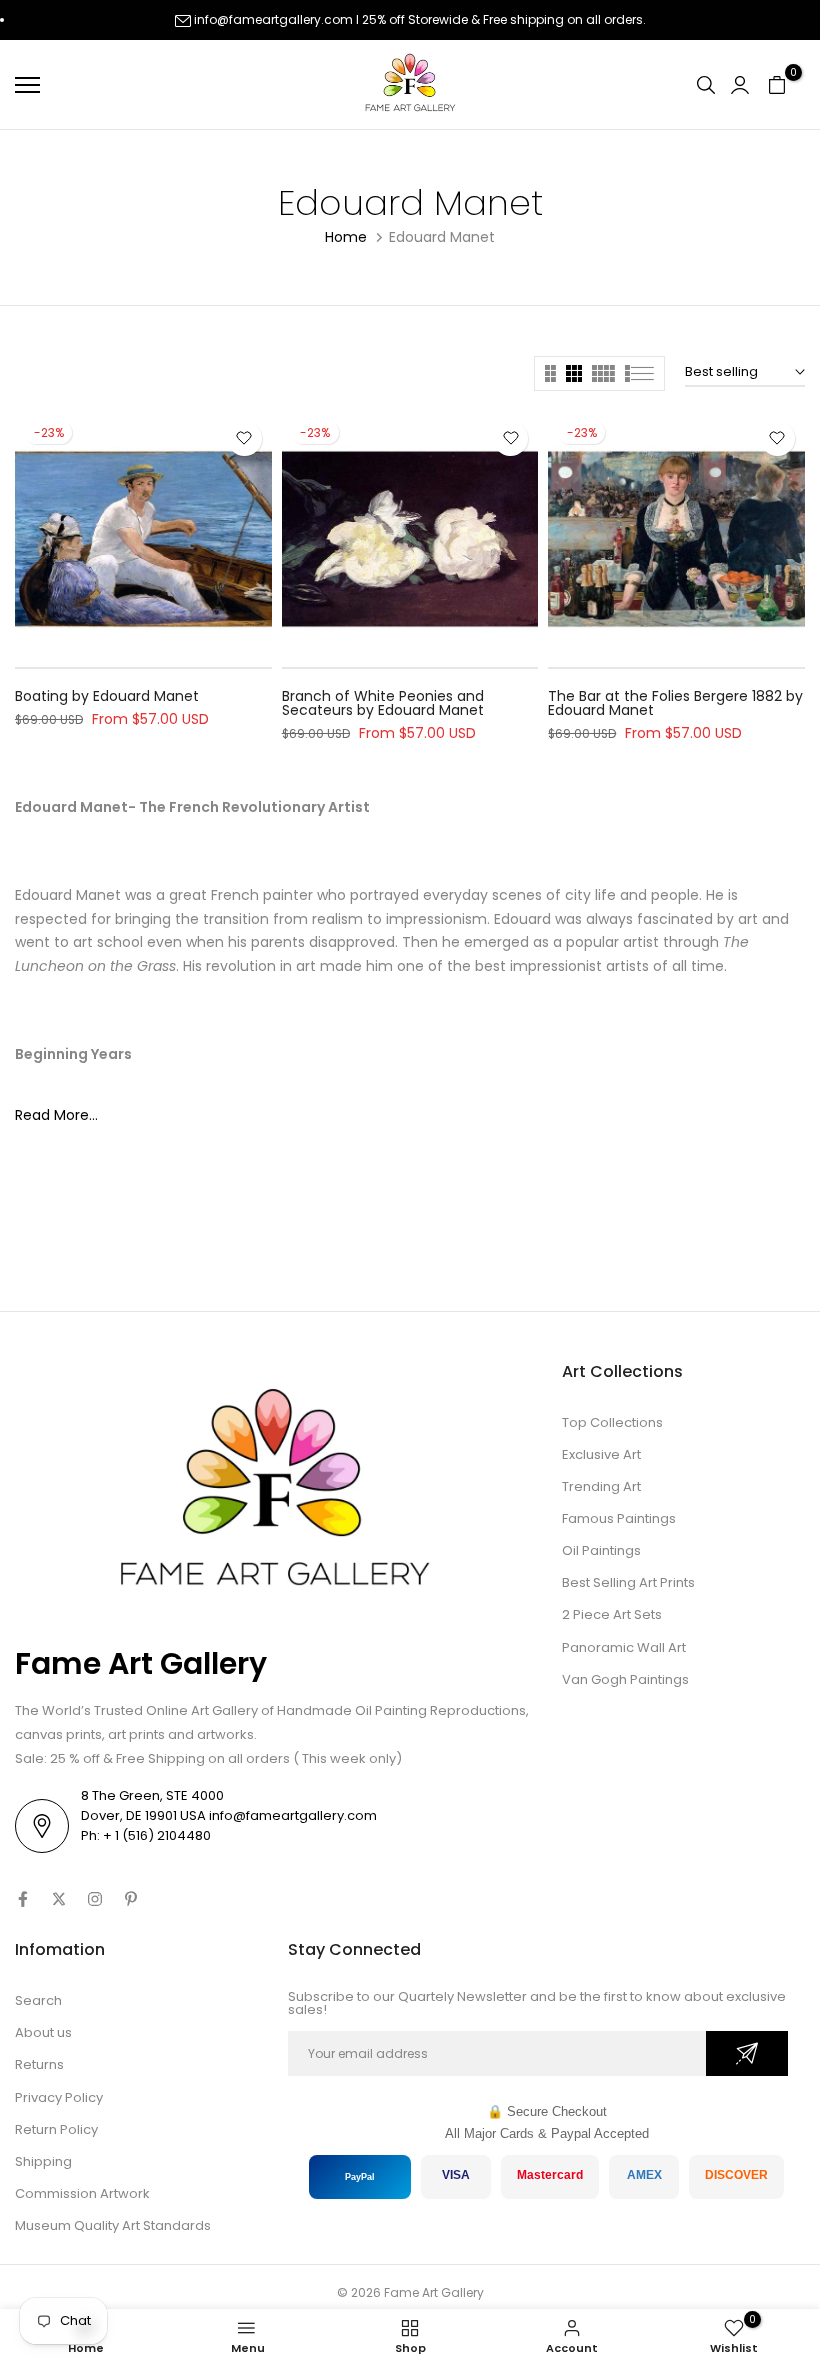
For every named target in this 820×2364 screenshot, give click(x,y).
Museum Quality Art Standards (113, 2225)
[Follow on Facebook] (23, 1899)
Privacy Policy (59, 2097)
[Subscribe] (747, 2053)
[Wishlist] (244, 438)
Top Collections (612, 1422)
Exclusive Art (601, 1454)
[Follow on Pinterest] (131, 1899)
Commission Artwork (82, 2193)
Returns (39, 2064)
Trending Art (601, 1486)
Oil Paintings (601, 1550)
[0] (777, 85)
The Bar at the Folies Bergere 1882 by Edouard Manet (675, 703)
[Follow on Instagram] (95, 1899)
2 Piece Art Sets (612, 1614)
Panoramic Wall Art (624, 1647)
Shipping (43, 2161)
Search (38, 2000)
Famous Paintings (619, 1518)
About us (43, 2032)
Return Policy (56, 2129)
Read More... (56, 1115)
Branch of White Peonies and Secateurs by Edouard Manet (383, 703)
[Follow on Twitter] (59, 1899)
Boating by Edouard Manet (107, 696)
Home (346, 237)
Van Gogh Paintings (625, 1679)
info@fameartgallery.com (273, 19)
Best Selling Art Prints (628, 1582)
